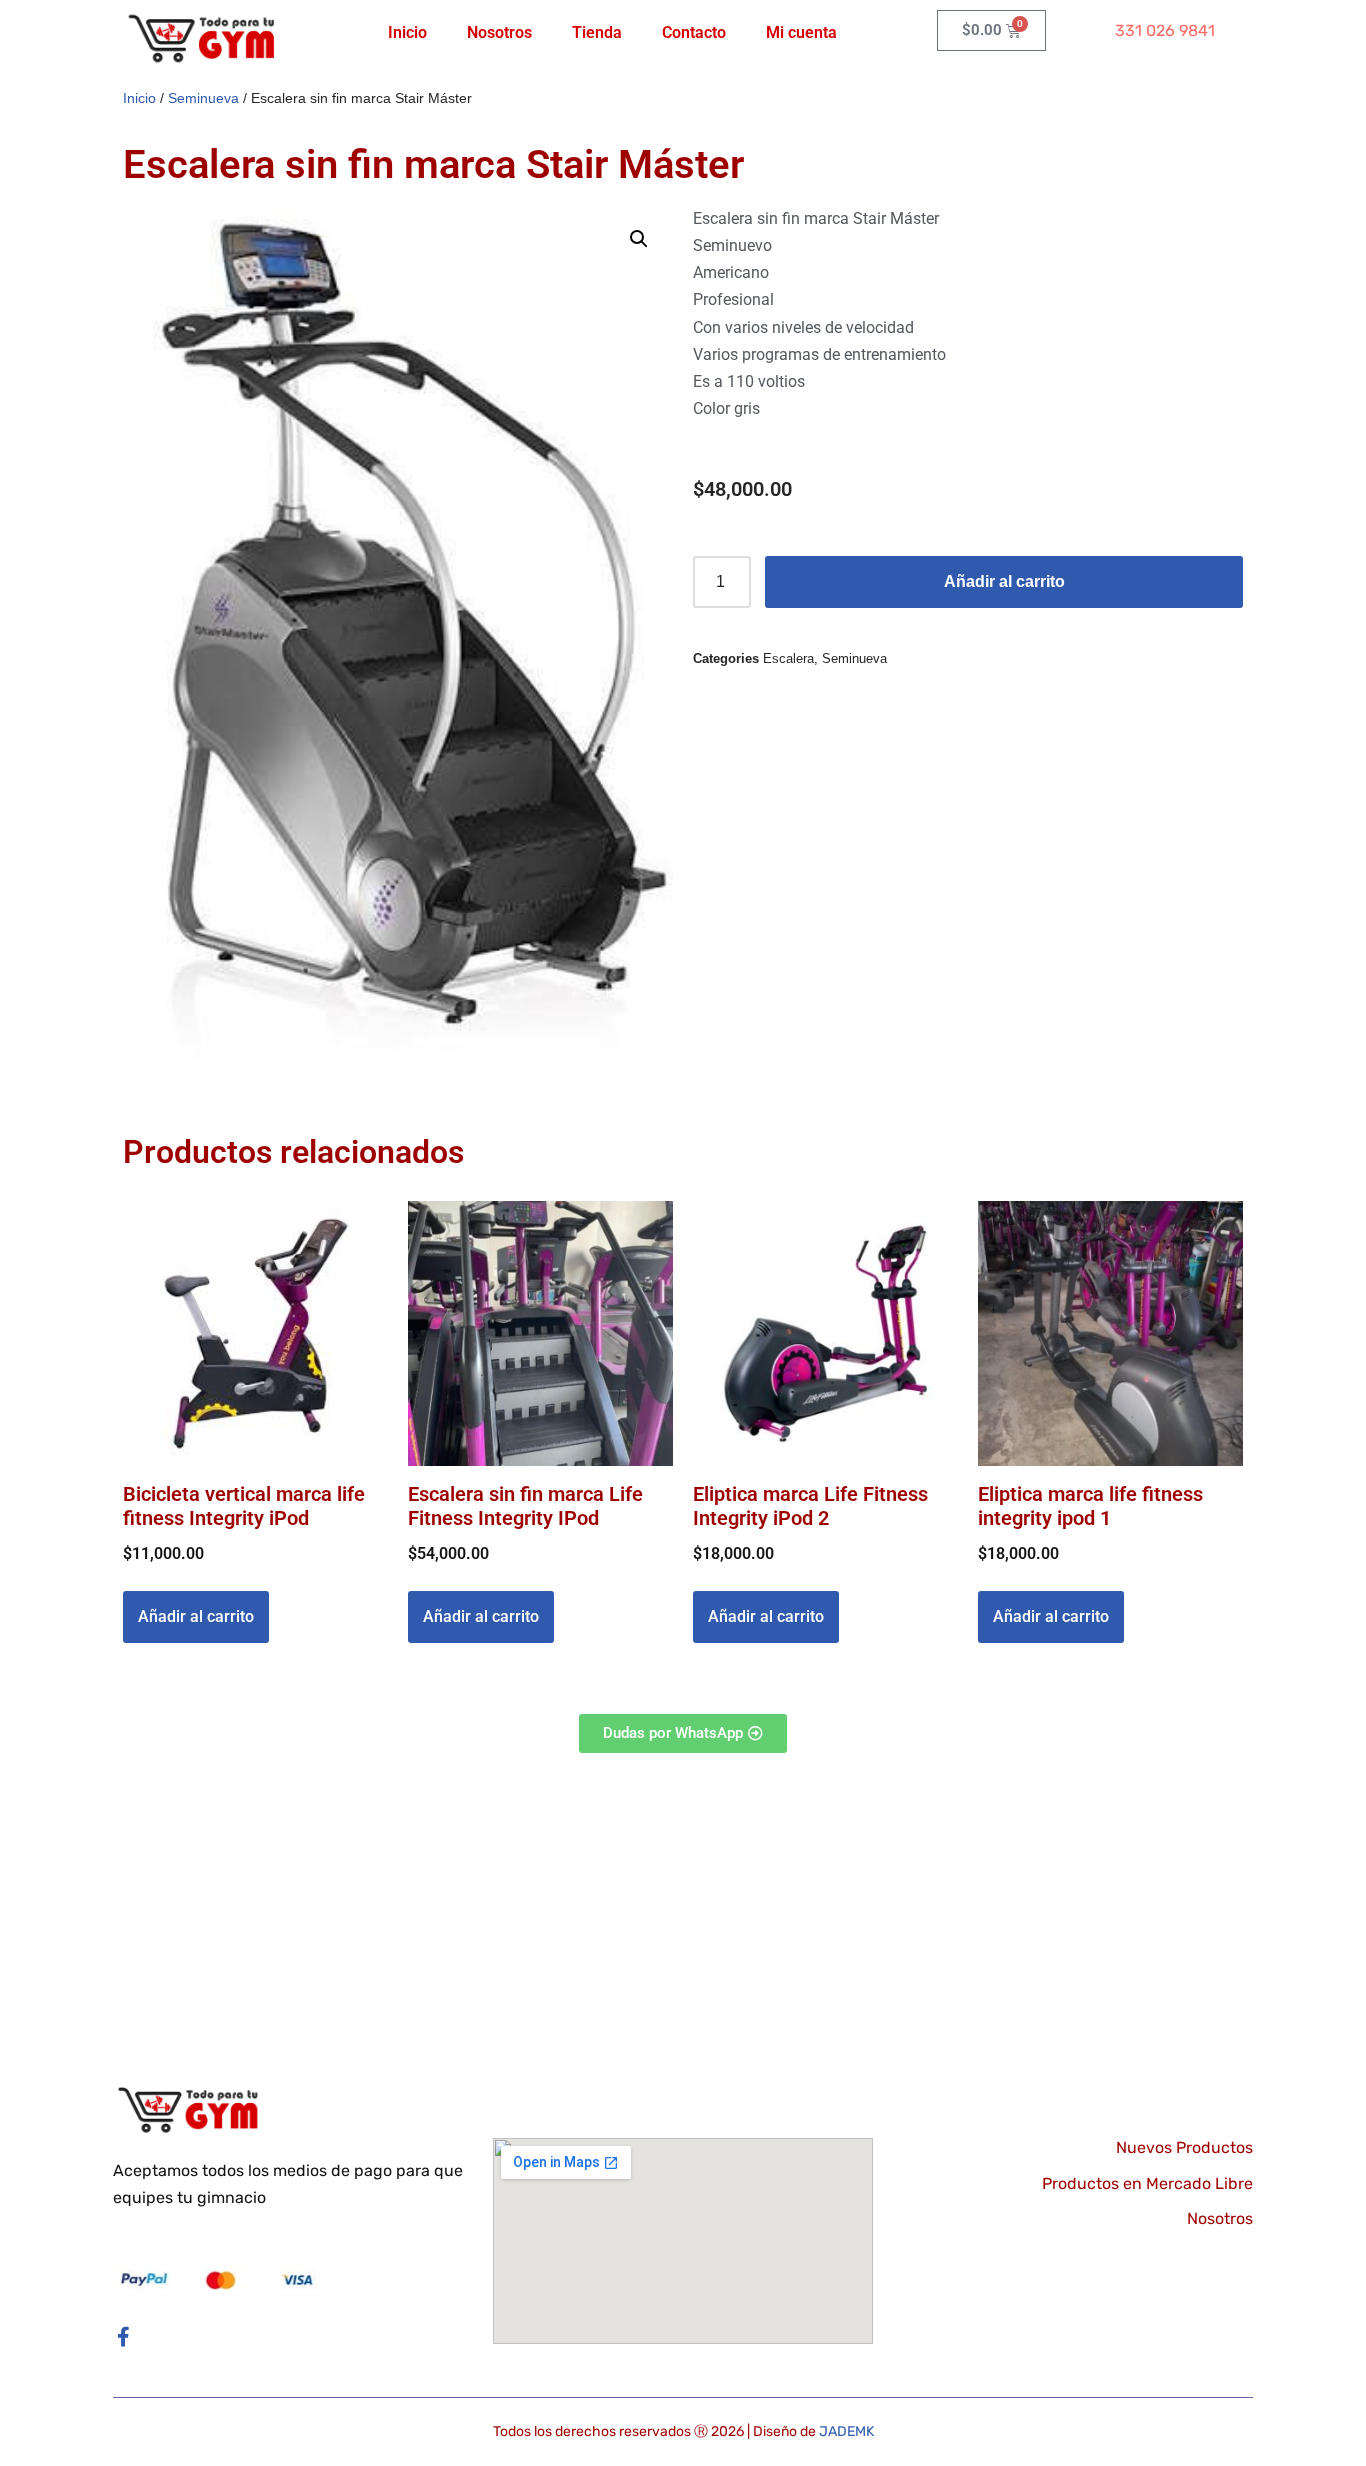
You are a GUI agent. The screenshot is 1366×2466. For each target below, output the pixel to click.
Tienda (597, 32)
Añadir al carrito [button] (196, 1616)
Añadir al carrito (1004, 581)
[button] (639, 239)
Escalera (788, 658)
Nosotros (499, 32)
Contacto (694, 32)
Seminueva (203, 98)
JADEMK (846, 2431)
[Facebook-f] (123, 2337)
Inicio (407, 32)
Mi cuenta (801, 32)
